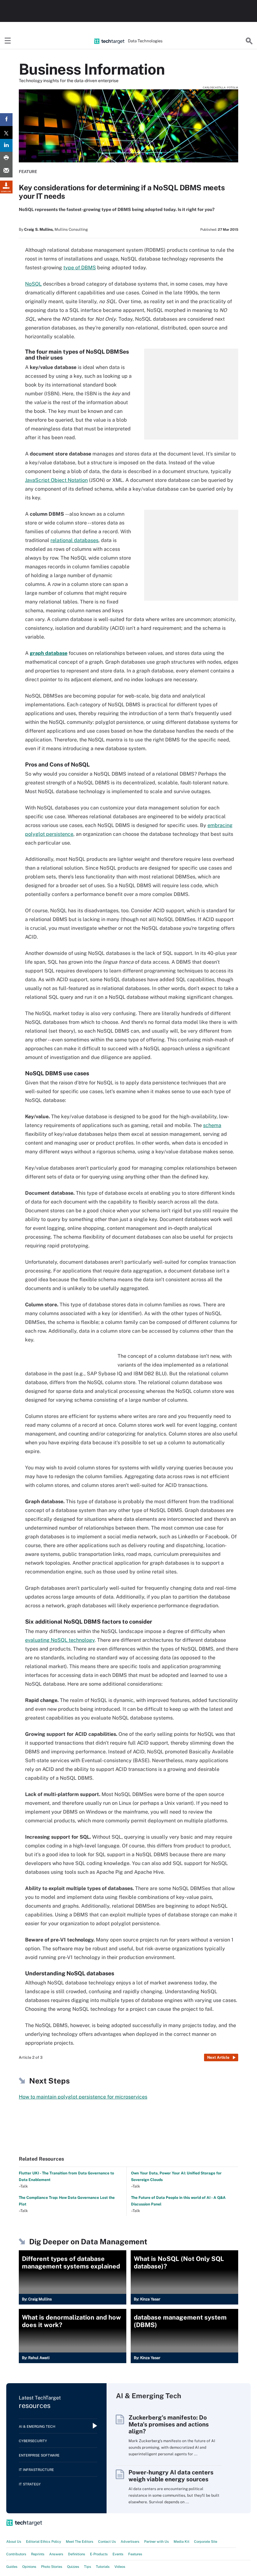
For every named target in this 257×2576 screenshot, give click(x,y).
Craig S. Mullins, (39, 229)
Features (135, 2554)
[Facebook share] (6, 120)
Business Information (92, 69)
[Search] (249, 41)
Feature (28, 172)
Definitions (77, 2554)
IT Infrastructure (36, 2470)
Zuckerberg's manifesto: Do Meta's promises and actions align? (169, 2424)
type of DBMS (80, 268)
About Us (14, 2542)
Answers (56, 2554)
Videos (120, 2567)
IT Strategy (30, 2484)
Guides (12, 2567)
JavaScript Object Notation (56, 480)
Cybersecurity (33, 2441)
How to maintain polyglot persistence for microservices (83, 2097)
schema (212, 1125)
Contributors (16, 2554)
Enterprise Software (39, 2455)
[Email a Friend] (6, 171)
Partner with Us (157, 2542)
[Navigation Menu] (8, 41)
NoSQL (33, 284)
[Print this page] (6, 158)
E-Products (99, 2554)
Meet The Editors (80, 2542)
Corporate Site (206, 2542)
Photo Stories (52, 2567)
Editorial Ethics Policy (44, 2542)
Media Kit (181, 2542)
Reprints (38, 2554)
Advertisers (130, 2542)
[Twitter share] (6, 132)
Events (118, 2554)
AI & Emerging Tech (37, 2426)
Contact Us (107, 2542)
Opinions (29, 2567)
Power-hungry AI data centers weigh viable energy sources (171, 2476)
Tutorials (103, 2567)
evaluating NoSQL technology (60, 1640)
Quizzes (73, 2567)
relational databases (74, 540)
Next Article (218, 2057)
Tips (88, 2567)
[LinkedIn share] (6, 145)
